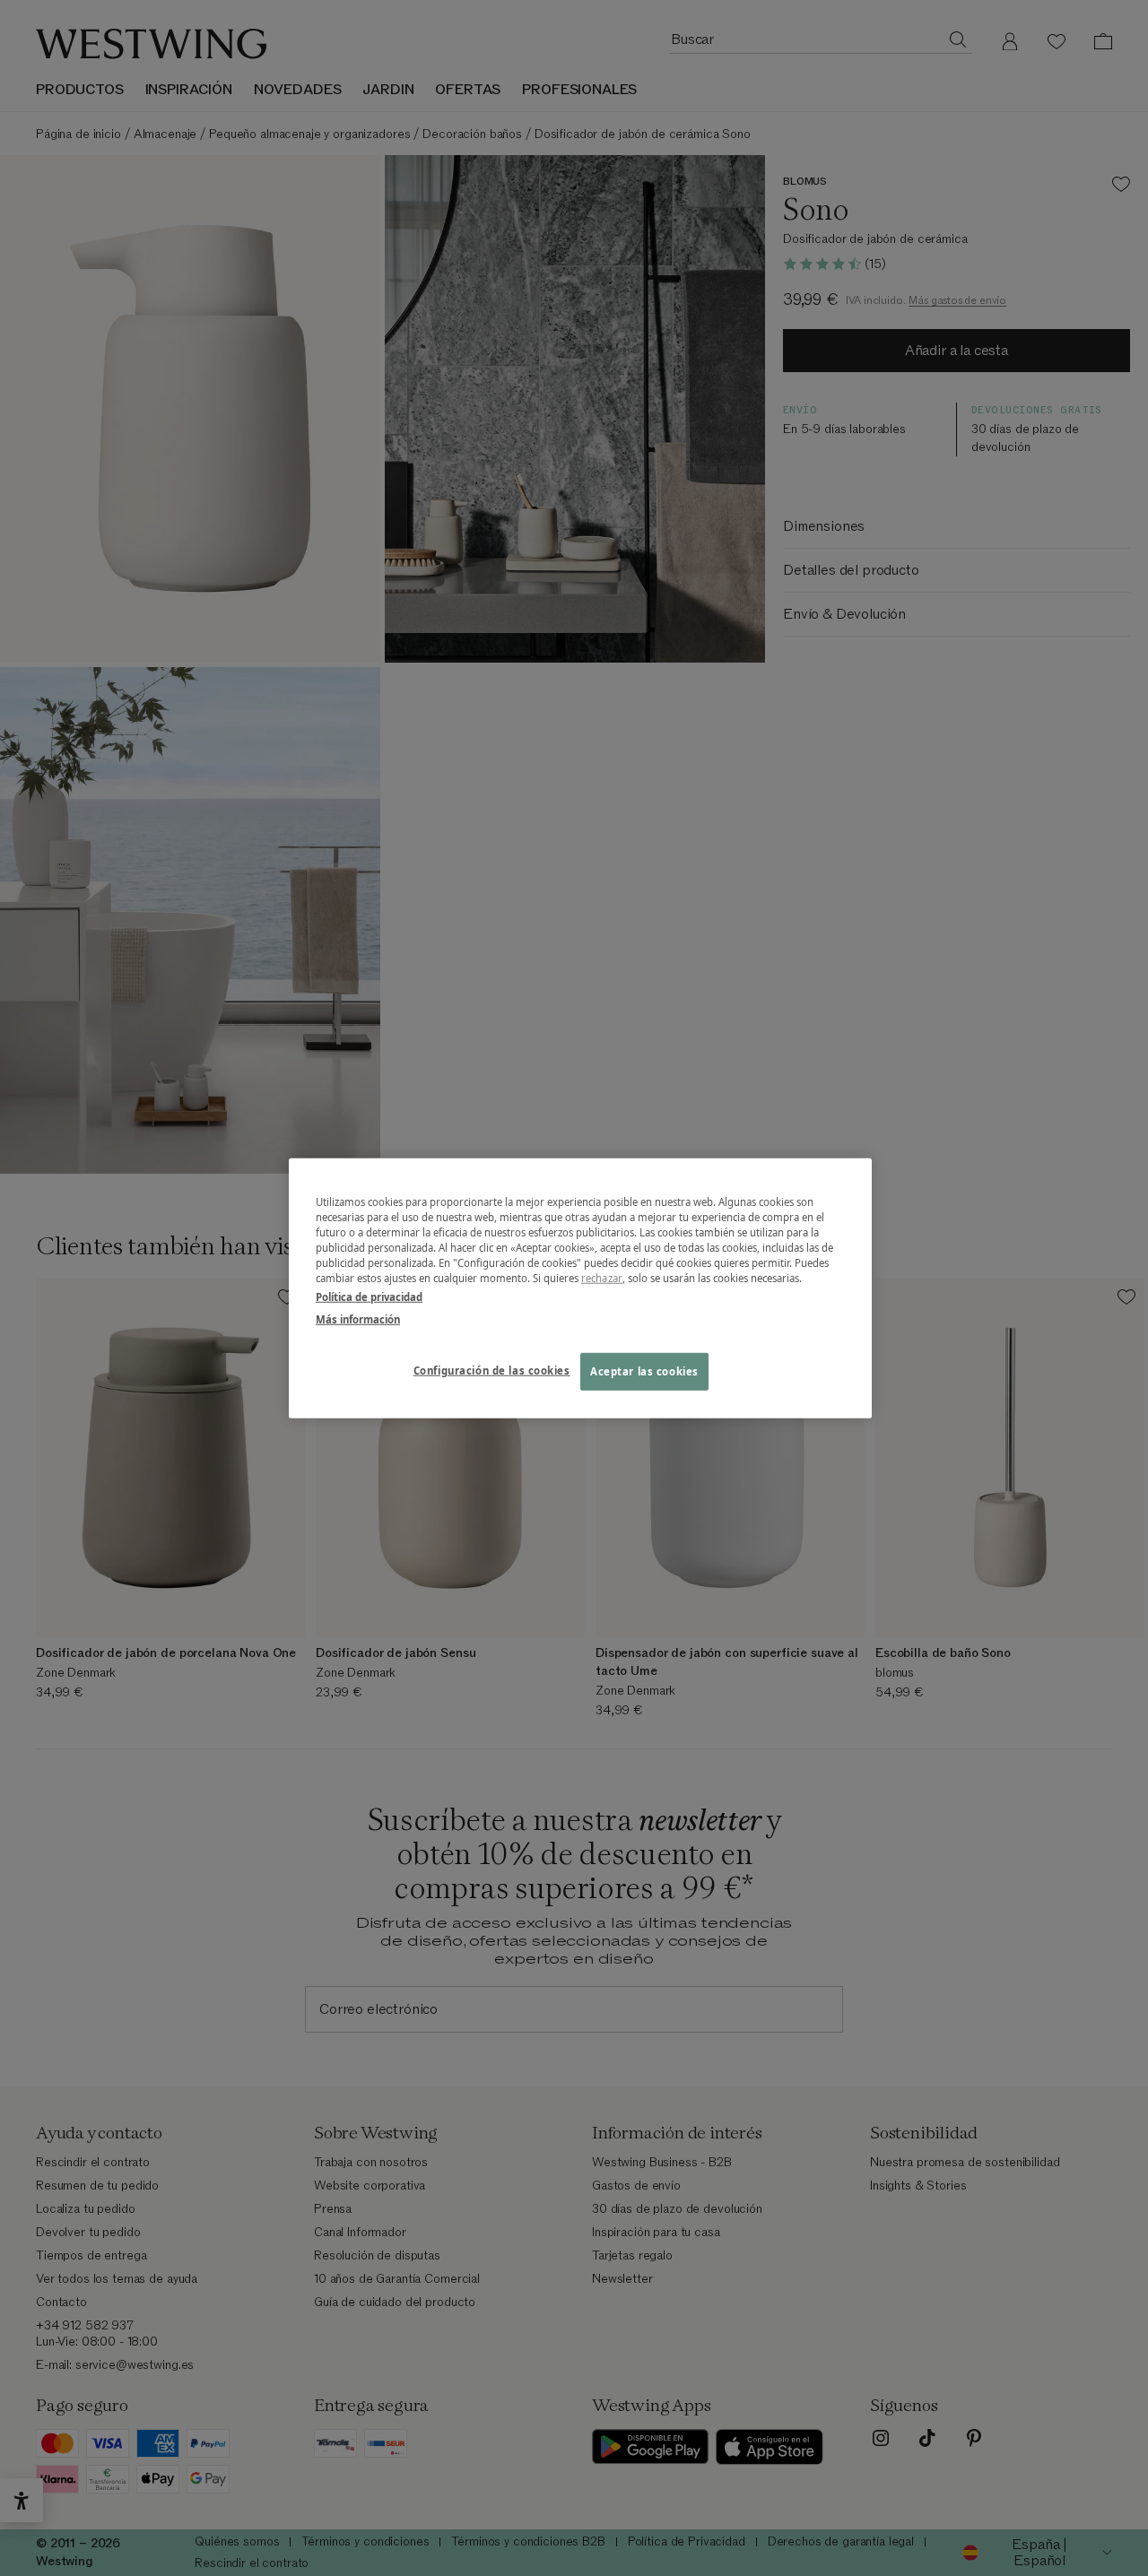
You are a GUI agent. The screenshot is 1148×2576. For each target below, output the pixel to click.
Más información (358, 1319)
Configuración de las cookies (492, 1370)
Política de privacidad (369, 1297)
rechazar (602, 1278)
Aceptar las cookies (644, 1371)
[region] (580, 1288)
